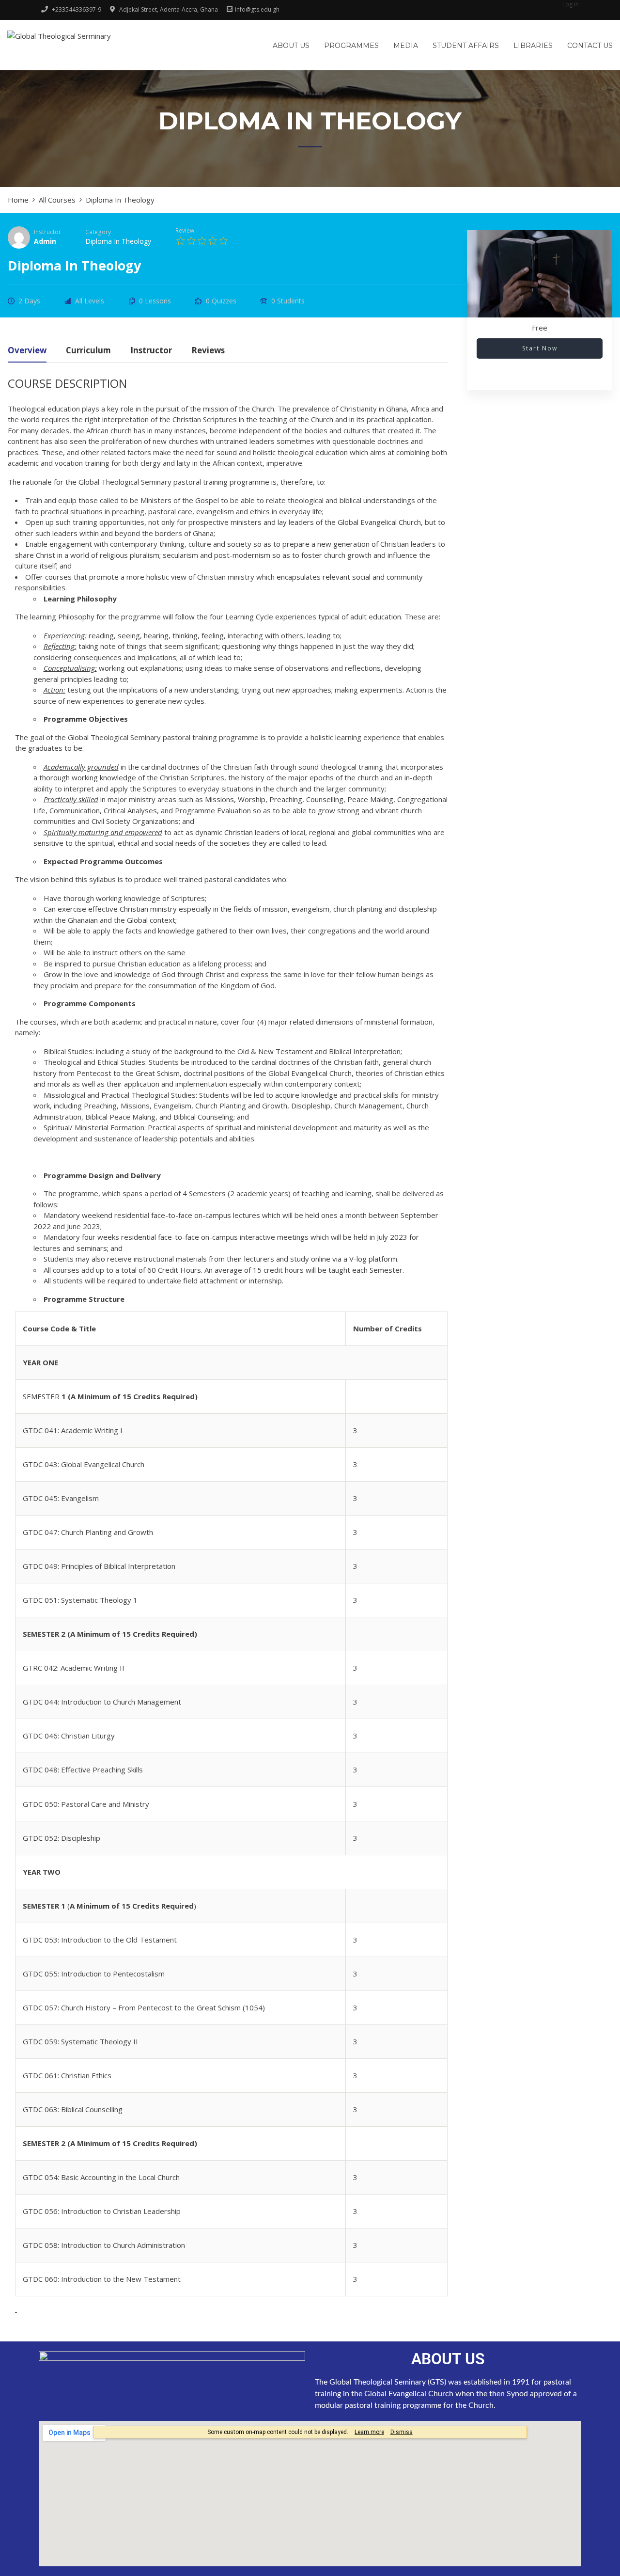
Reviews (208, 351)
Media (406, 46)
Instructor (47, 232)
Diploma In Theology (118, 241)
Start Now (540, 348)
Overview (27, 351)
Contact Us (590, 46)
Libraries (533, 46)
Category (98, 232)
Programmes (351, 46)
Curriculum (88, 351)
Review (185, 230)
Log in (571, 4)
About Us (291, 46)
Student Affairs (466, 46)
